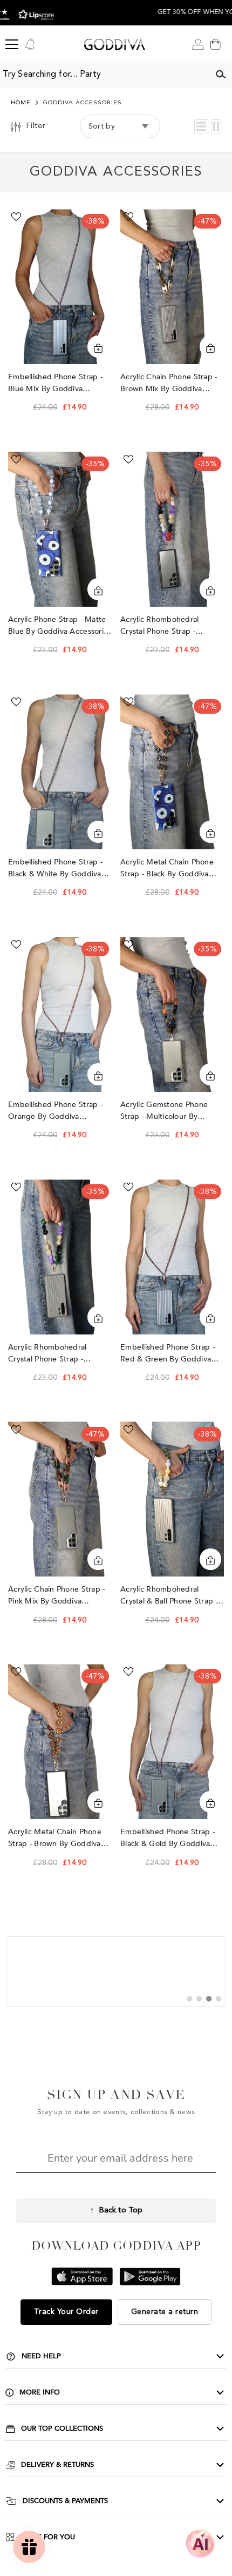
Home (21, 103)
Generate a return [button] (165, 2312)
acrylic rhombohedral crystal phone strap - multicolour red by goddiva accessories (170, 626)
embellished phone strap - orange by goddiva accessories (55, 1111)
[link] (116, 1971)
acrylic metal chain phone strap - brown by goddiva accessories (55, 1838)
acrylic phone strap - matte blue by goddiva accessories (60, 625)
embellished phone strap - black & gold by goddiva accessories (168, 1838)
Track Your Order (66, 2312)
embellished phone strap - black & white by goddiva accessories (55, 868)
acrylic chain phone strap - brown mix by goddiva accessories (169, 383)
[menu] (12, 44)
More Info (40, 2392)
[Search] (221, 75)
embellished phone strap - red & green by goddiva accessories (168, 1354)
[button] (201, 126)
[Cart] (215, 44)
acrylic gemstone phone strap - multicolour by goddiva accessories (164, 1111)
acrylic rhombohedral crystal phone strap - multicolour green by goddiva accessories (47, 1354)
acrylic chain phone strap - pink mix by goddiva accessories (57, 1596)
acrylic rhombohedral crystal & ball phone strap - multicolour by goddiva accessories (169, 1596)
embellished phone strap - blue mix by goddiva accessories (55, 383)
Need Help (41, 2356)
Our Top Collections (62, 2429)
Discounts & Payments (65, 2501)
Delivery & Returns (57, 2465)
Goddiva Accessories (83, 103)
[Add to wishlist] (16, 217)
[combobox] (105, 75)
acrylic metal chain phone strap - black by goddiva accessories (167, 868)
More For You (48, 2537)
